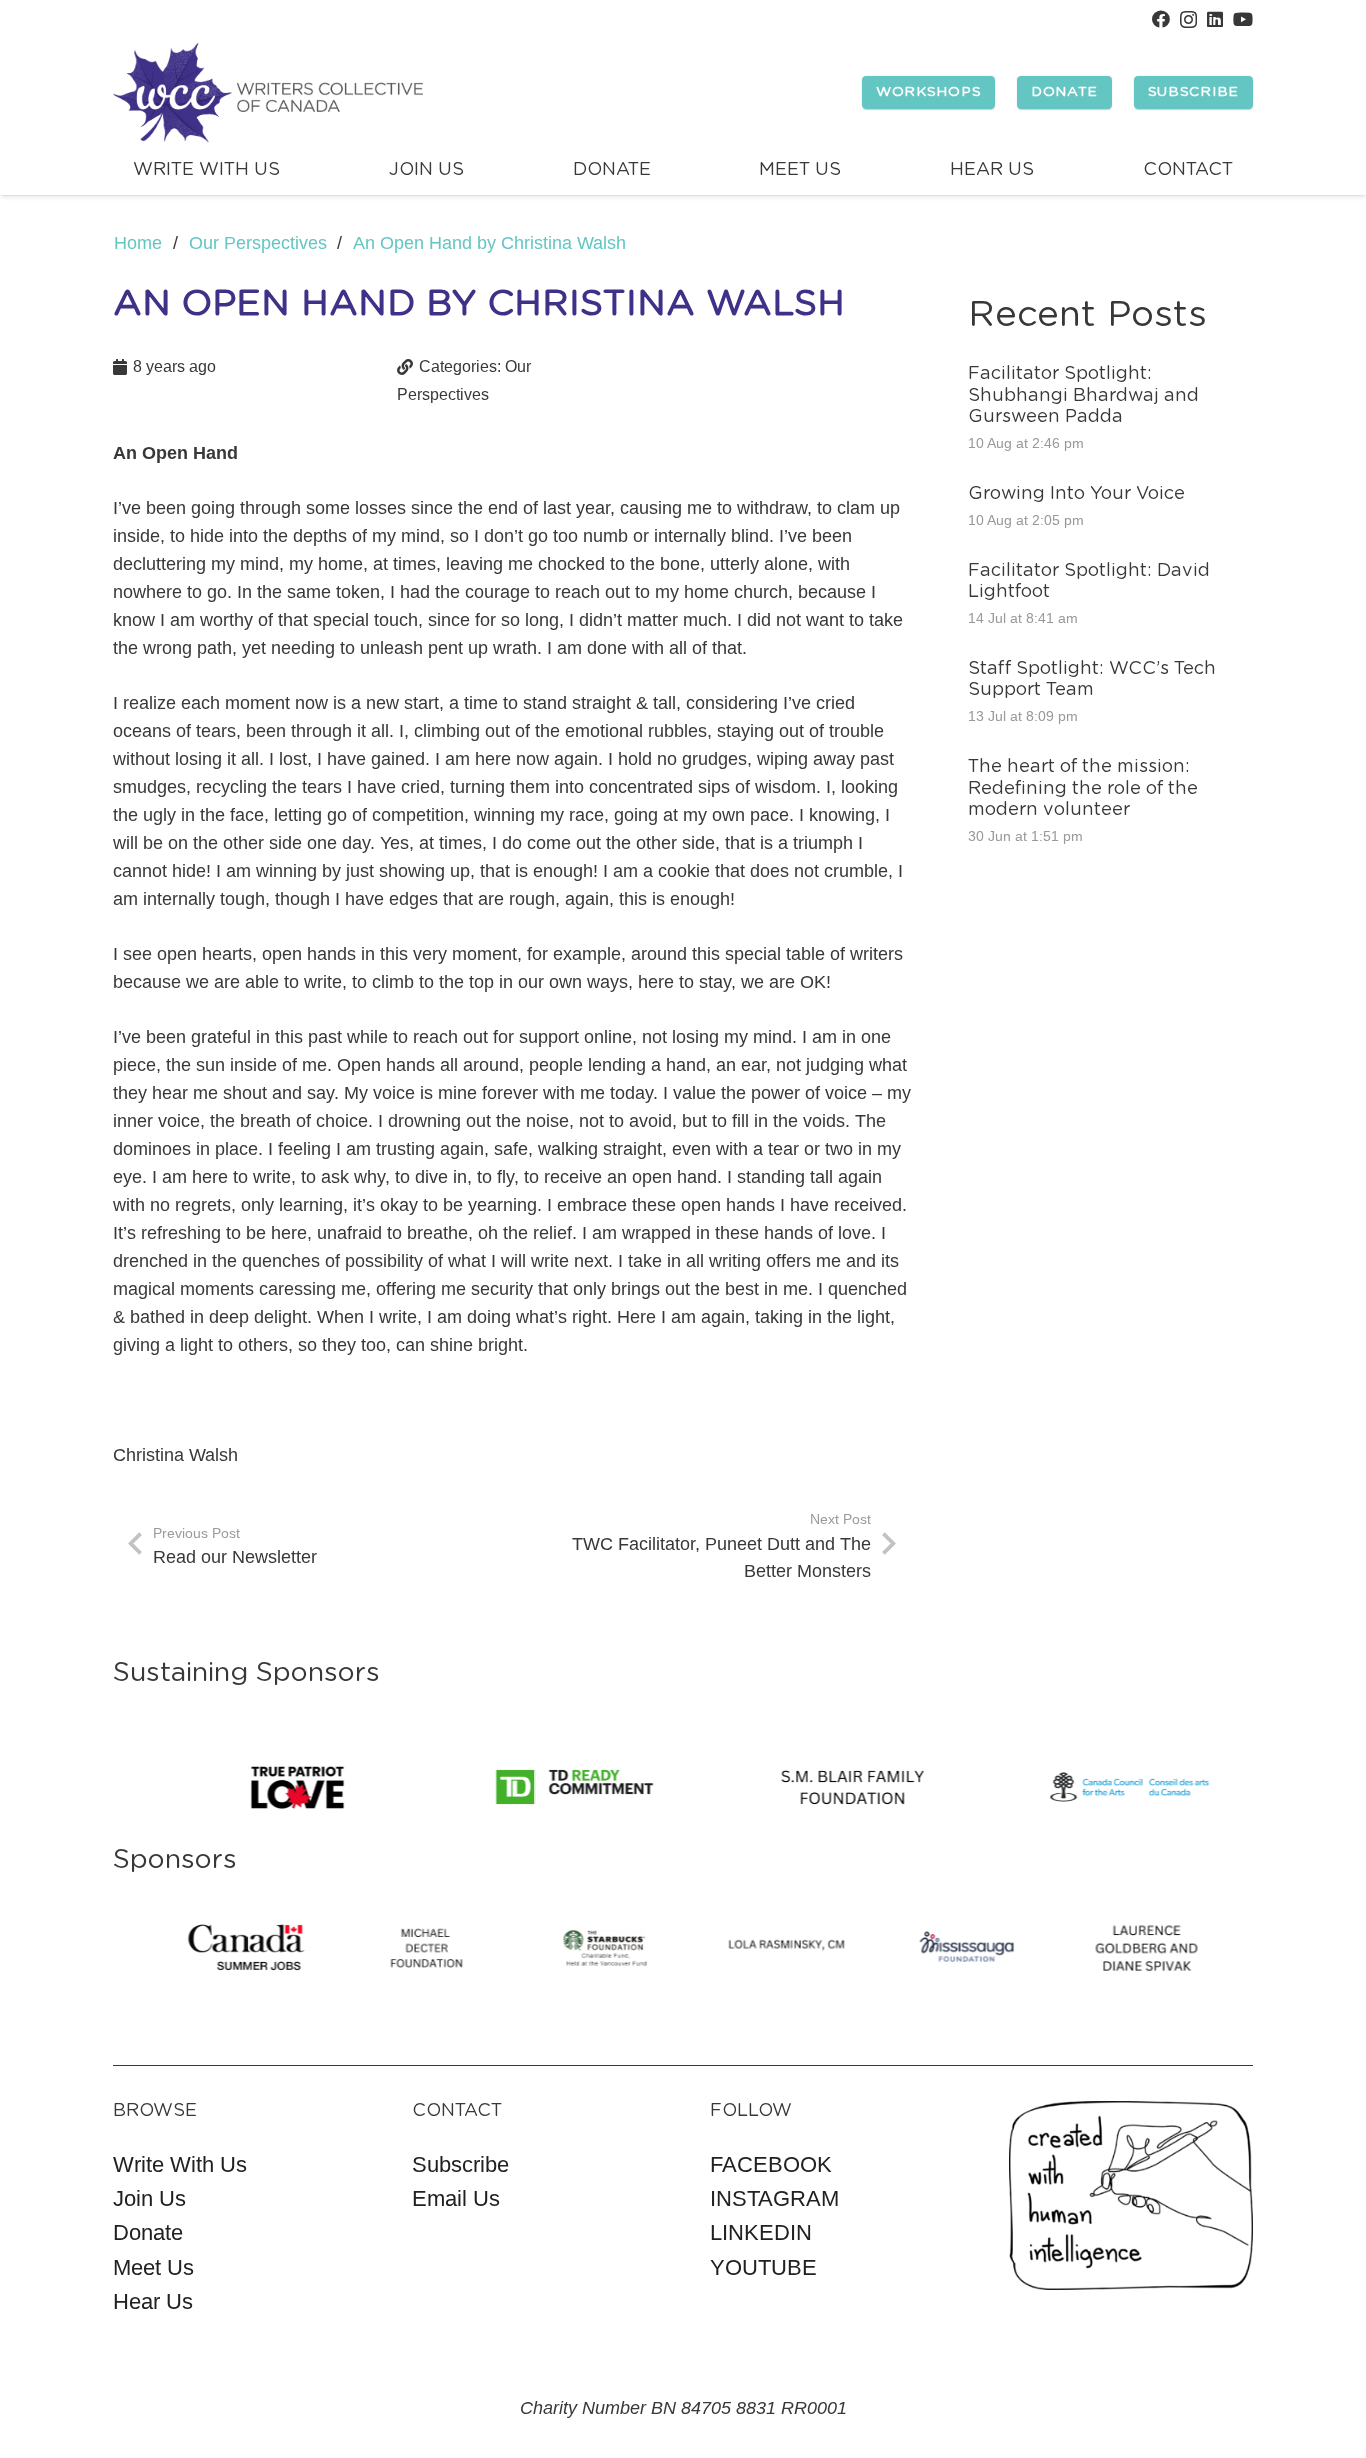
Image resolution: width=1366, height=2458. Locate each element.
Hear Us (153, 2301)
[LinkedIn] (1215, 19)
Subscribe (460, 2164)
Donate (148, 2232)
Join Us (149, 2198)
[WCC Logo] (268, 93)
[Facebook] (1161, 19)
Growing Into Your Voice (1076, 494)
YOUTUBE (763, 2267)
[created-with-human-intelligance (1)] (1131, 2195)
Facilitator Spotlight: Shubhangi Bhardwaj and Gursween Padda (1083, 395)
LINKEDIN (761, 2232)
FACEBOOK (771, 2164)
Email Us (456, 2198)
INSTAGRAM (774, 2198)
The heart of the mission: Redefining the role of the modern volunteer (1083, 788)
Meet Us (153, 2267)
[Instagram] (1188, 20)
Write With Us (180, 2164)
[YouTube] (1243, 19)
